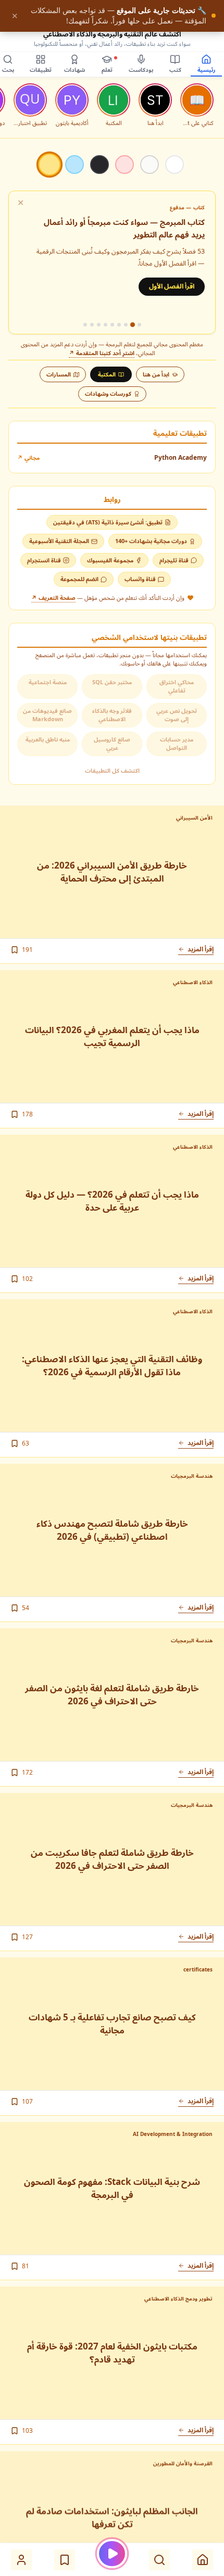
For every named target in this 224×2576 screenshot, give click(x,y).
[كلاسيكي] (175, 165)
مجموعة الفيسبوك (110, 560)
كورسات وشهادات (108, 393)
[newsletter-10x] (99, 325)
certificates (198, 1969)
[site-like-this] (105, 325)
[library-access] (85, 325)
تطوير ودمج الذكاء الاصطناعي (178, 2298)
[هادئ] (150, 165)
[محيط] (74, 165)
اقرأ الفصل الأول (172, 286)
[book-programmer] (132, 325)
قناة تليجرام (174, 560)
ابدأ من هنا (156, 374)
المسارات (59, 374)
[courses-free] (126, 325)
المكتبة (107, 374)
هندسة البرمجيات (192, 1476)
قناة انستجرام (44, 560)
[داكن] (99, 165)
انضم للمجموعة (79, 579)
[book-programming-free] (139, 325)
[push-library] (92, 325)
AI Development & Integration (173, 2134)
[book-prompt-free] (112, 325)
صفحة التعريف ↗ (53, 598)
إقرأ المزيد (201, 949)
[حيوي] (125, 165)
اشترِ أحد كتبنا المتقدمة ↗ (102, 353)
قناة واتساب (140, 579)
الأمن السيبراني (194, 818)
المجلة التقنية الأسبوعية (59, 541)
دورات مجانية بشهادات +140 (151, 541)
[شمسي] (49, 164)
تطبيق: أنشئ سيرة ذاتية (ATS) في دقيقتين (108, 522)
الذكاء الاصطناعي (193, 982)
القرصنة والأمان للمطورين (183, 2463)
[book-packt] (119, 325)
